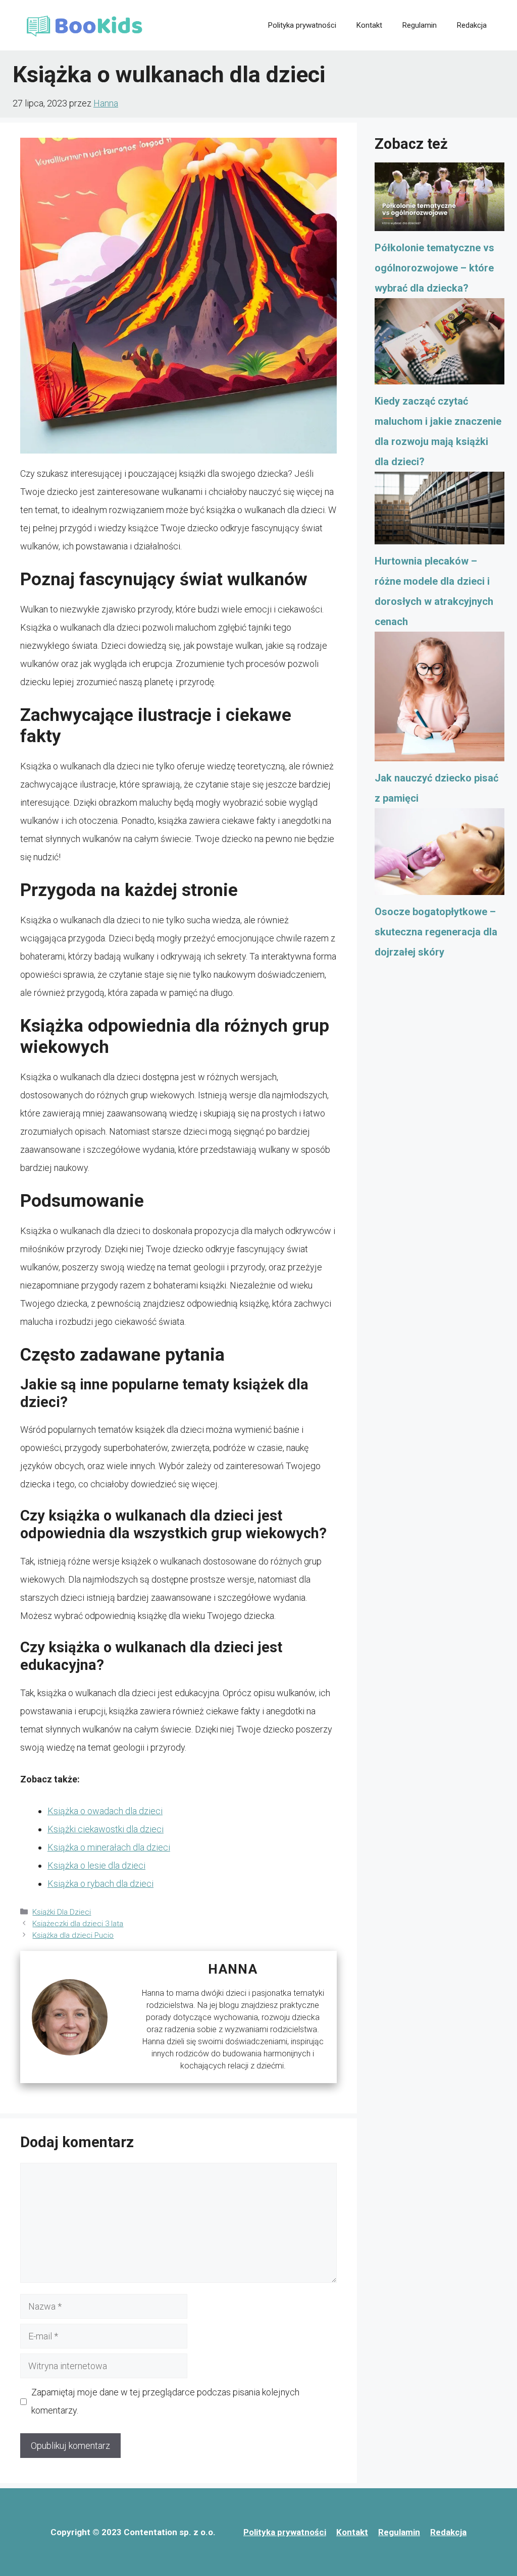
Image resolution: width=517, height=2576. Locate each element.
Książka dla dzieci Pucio (73, 1935)
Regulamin (420, 25)
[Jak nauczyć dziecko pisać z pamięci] (440, 700)
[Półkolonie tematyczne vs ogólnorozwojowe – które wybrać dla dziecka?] (440, 200)
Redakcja (472, 25)
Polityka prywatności (302, 25)
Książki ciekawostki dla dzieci (106, 1829)
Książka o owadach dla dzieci (105, 1811)
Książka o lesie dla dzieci (96, 1865)
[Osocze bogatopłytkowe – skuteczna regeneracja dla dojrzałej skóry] (440, 855)
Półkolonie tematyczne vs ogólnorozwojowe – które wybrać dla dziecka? (434, 268)
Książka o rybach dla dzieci (100, 1884)
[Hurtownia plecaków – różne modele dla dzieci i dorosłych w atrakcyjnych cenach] (440, 511)
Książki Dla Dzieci (62, 1912)
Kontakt (369, 25)
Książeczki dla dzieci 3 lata (78, 1924)
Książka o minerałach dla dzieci (109, 1847)
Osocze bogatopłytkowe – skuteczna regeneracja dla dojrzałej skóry (436, 932)
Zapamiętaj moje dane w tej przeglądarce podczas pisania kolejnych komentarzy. (165, 2401)
